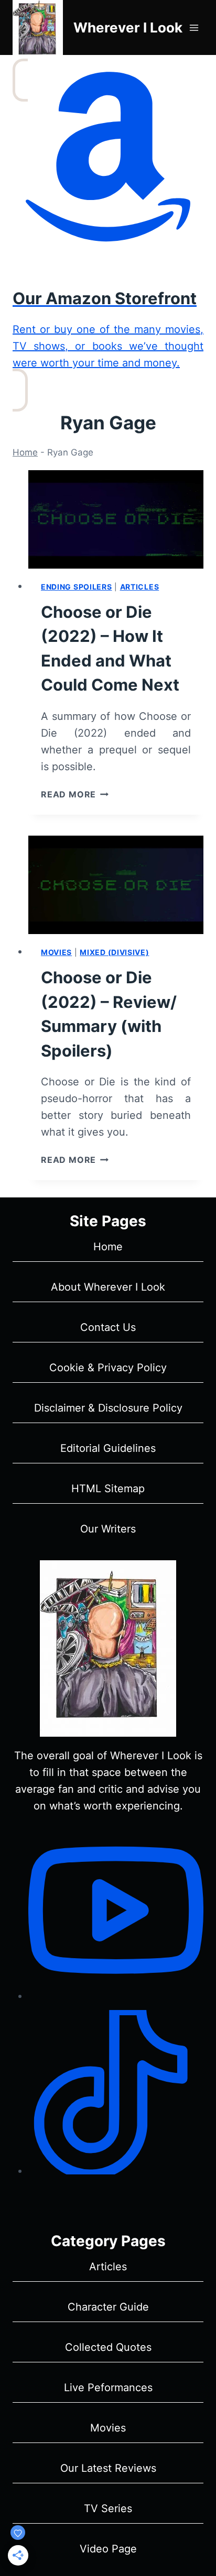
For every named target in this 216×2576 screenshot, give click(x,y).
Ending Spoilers (77, 587)
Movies (56, 952)
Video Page (108, 2549)
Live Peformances (108, 2388)
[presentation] (116, 519)
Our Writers (108, 1529)
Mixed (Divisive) (114, 952)
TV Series (108, 2508)
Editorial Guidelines (108, 1448)
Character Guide (108, 2307)
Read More (75, 794)
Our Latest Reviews (108, 2468)
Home (25, 452)
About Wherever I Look (108, 1287)
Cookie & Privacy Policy (108, 1368)
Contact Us (108, 1327)
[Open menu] (194, 27)
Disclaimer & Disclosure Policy (108, 1408)
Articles (140, 587)
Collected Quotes (108, 2347)
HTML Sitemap (108, 1489)
